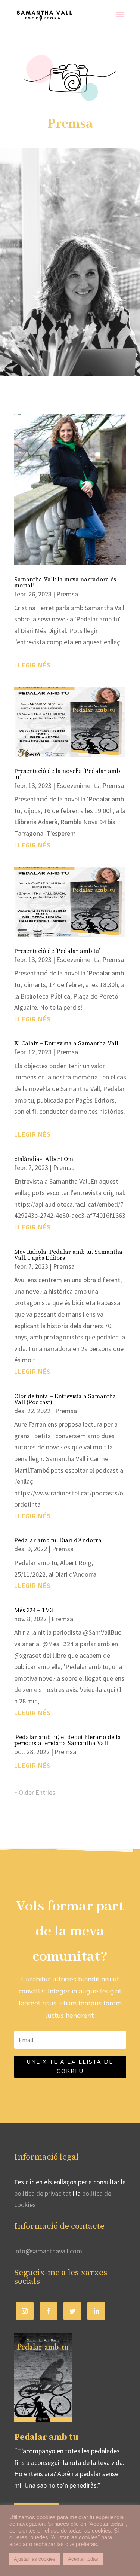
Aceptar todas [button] (83, 2559)
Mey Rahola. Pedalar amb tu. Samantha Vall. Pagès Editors (68, 1255)
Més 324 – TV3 (33, 1610)
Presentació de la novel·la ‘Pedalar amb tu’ (67, 774)
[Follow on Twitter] (72, 2311)
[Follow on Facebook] (49, 2311)
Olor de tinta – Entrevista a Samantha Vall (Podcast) (65, 1399)
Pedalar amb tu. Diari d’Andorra (58, 1540)
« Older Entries (35, 1792)
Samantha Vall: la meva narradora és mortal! (65, 583)
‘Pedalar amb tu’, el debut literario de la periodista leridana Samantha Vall (68, 1740)
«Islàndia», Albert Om (44, 1159)
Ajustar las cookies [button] (35, 2559)
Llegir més (32, 665)
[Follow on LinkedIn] (96, 2311)
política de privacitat (43, 2193)
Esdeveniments (78, 786)
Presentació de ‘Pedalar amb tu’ (57, 951)
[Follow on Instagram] (25, 2311)
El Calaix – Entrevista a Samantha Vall (66, 1043)
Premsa (67, 594)
